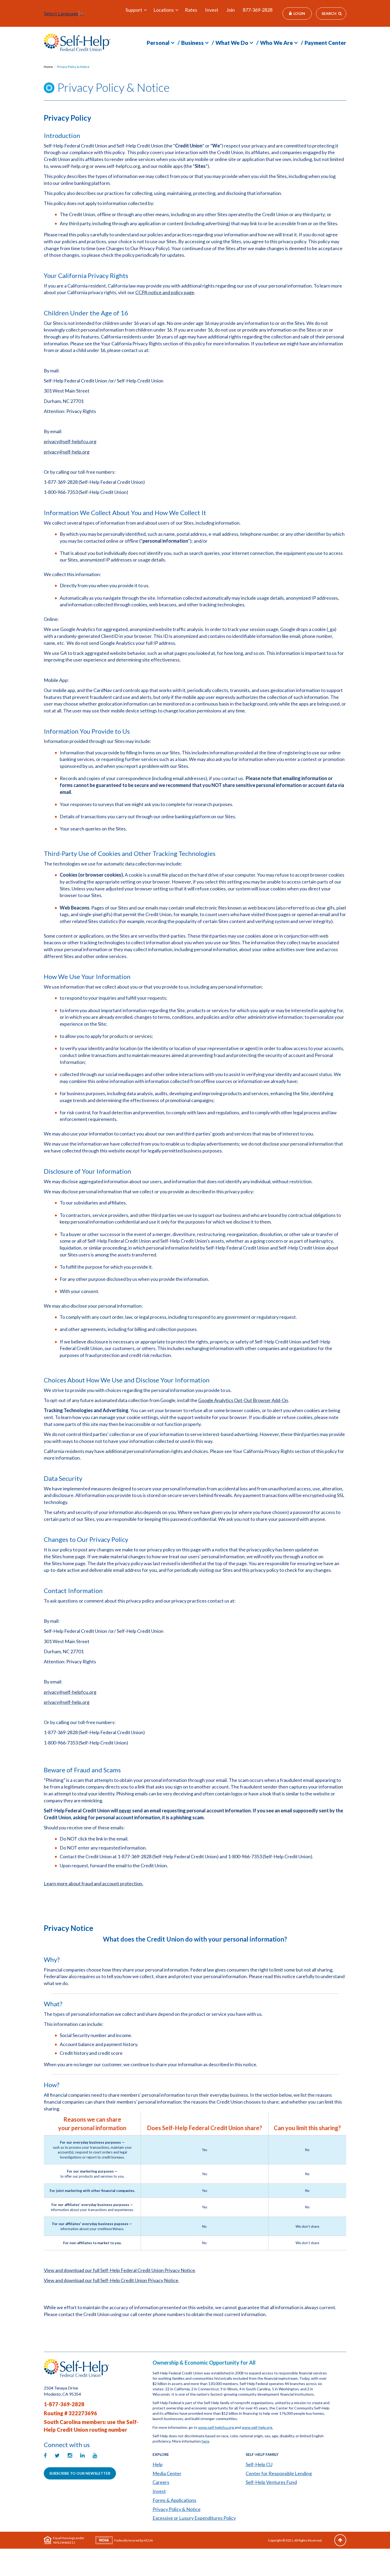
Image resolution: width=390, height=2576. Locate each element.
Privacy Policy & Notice (73, 67)
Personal (158, 43)
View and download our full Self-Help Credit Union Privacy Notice (111, 2280)
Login (299, 13)
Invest (212, 10)
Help (158, 2464)
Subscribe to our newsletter (80, 2473)
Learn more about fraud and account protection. (94, 1883)
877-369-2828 (258, 10)
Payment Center (325, 43)
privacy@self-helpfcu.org (70, 441)
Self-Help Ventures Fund (271, 2482)
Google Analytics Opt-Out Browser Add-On (243, 1400)
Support (134, 10)
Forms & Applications (174, 2500)
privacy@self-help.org (67, 452)
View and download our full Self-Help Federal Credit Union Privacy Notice (119, 2270)
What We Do (232, 43)
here (205, 2441)
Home (48, 67)
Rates (191, 10)
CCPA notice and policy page (165, 292)
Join (231, 10)
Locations (164, 10)
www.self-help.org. (257, 2427)
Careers (161, 2482)
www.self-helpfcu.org (216, 2427)
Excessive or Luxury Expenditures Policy (194, 2518)
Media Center (167, 2473)
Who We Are (276, 43)
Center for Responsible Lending (279, 2473)
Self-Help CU (259, 2464)
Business (192, 43)
